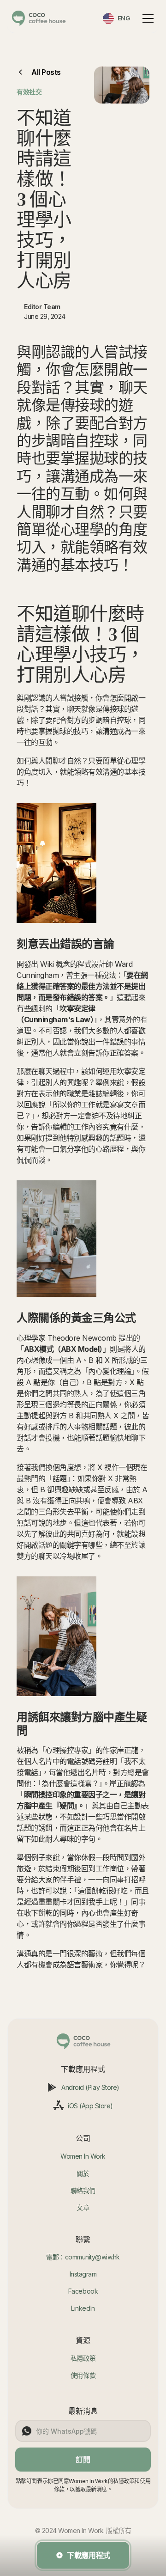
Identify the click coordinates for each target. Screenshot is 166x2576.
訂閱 (83, 2460)
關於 (83, 2173)
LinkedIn (83, 2308)
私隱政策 (83, 2358)
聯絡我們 (83, 2190)
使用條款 (83, 2375)
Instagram (83, 2274)
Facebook (83, 2291)
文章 (83, 2207)
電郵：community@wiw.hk (83, 2257)
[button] (146, 18)
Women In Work (83, 2156)
